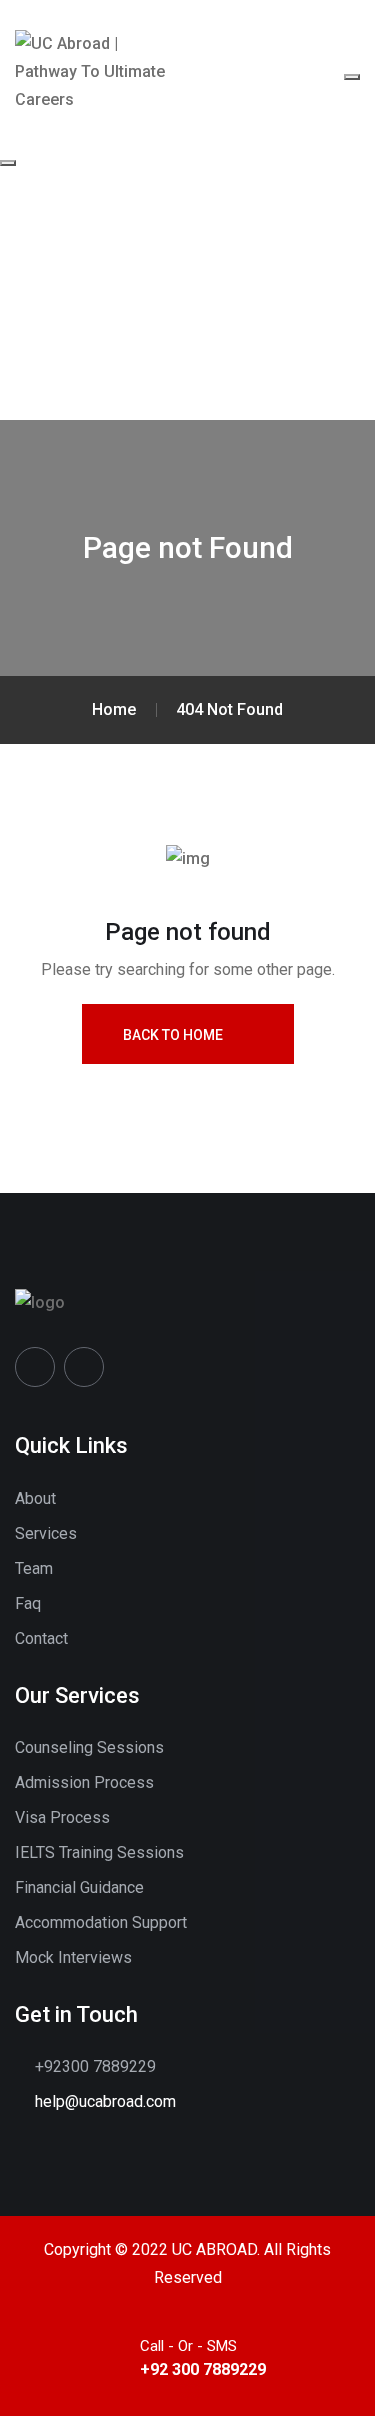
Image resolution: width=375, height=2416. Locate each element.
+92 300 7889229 (203, 2369)
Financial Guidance (79, 1887)
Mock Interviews (73, 1957)
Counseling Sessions (89, 1747)
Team (34, 1568)
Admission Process (84, 1782)
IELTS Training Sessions (99, 1852)
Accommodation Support (101, 1922)
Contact (41, 1638)
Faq (28, 1603)
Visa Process (62, 1817)
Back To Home (173, 1035)
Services (46, 1533)
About (35, 1498)
